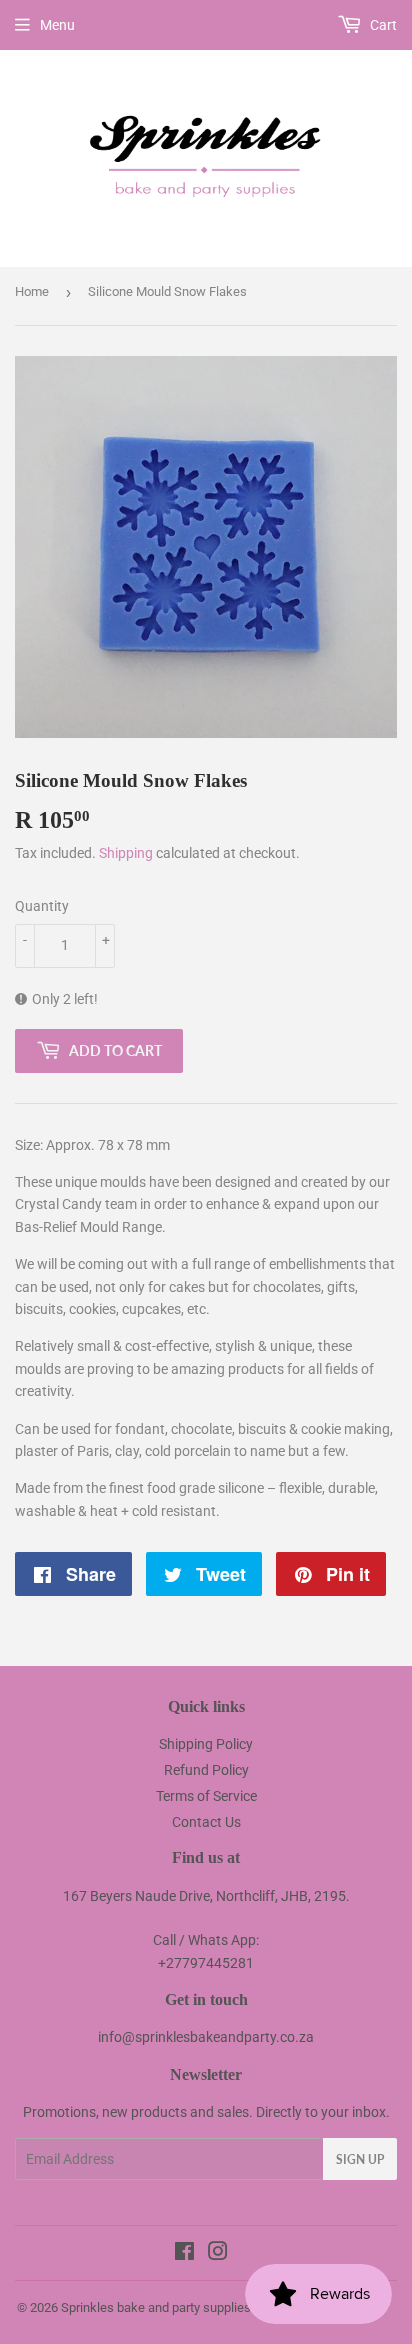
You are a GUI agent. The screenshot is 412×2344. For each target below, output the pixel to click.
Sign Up (360, 2159)
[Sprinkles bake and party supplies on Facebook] (184, 2254)
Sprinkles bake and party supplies (156, 2307)
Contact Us (206, 1822)
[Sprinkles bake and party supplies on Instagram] (218, 2254)
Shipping (126, 853)
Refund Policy (206, 1770)
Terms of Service (206, 1796)
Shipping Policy (206, 1744)
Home (32, 291)
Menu (57, 25)
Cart (382, 25)
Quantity (42, 906)
